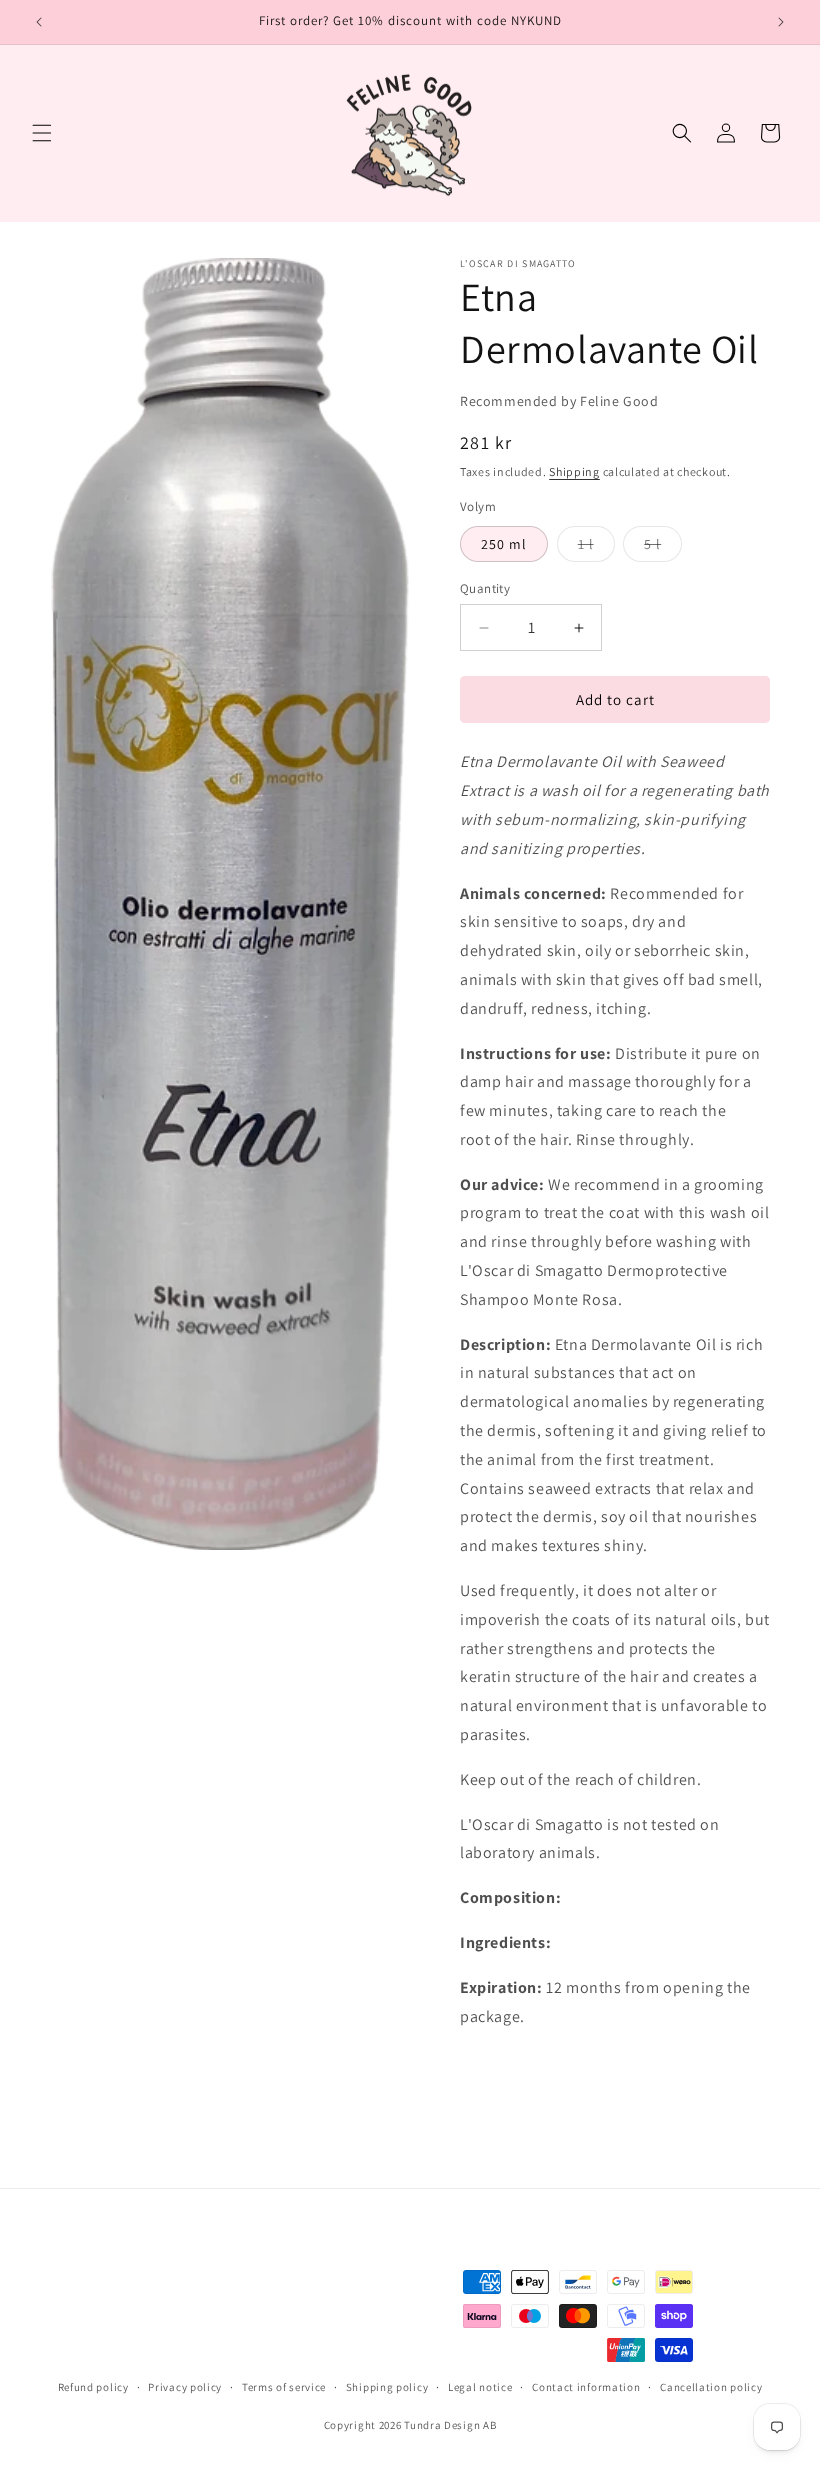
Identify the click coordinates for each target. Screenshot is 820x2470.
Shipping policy (387, 2387)
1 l (596, 548)
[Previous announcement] (39, 22)
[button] (42, 133)
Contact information (586, 2387)
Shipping (574, 471)
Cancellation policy (711, 2387)
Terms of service (284, 2387)
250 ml (504, 544)
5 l (663, 548)
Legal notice (480, 2387)
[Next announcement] (781, 22)
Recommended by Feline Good (559, 401)
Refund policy (93, 2387)
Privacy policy (185, 2387)
